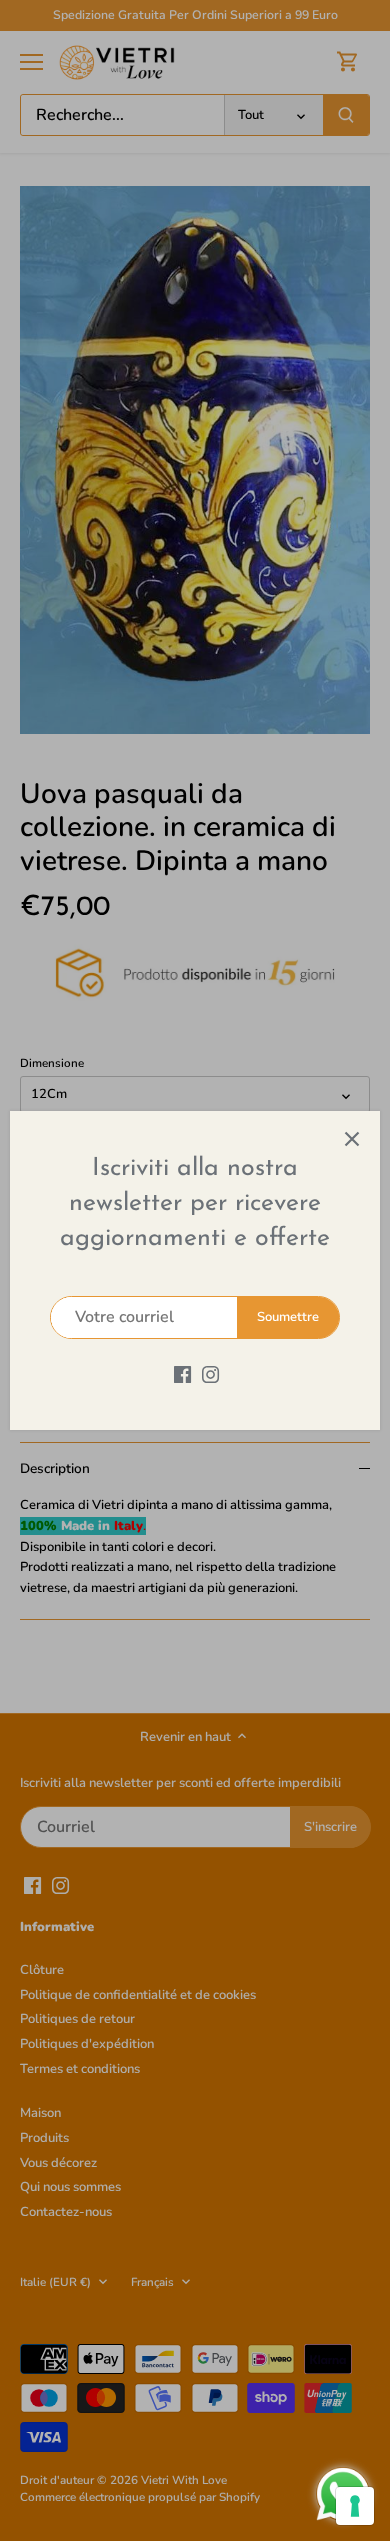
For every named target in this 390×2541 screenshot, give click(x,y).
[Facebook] (182, 1374)
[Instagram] (210, 1374)
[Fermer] (352, 1139)
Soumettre (288, 1317)
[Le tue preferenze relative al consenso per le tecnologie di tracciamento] (355, 2506)
